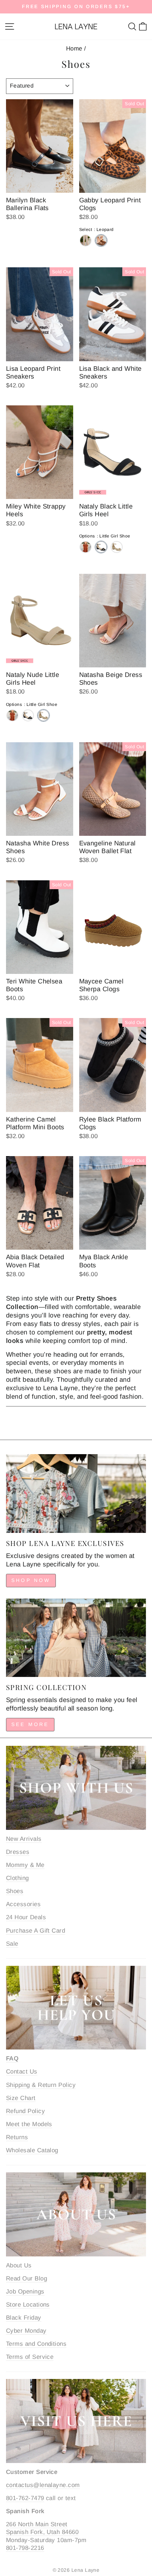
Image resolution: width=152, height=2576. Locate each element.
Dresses (18, 1852)
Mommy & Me (25, 1865)
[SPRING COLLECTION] (76, 1638)
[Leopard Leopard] (101, 240)
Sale (12, 1944)
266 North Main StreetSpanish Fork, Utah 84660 (42, 2528)
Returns (17, 2137)
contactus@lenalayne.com (43, 2485)
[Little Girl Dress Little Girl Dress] (86, 547)
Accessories (23, 1904)
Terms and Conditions (36, 2344)
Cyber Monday (26, 2331)
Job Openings (25, 2292)
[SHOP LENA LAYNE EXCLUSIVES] (76, 1494)
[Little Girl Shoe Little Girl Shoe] (101, 547)
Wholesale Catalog (32, 2150)
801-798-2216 (25, 2548)
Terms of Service (30, 2357)
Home (74, 49)
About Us (19, 2265)
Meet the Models (29, 2124)
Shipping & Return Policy (41, 2085)
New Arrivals (24, 1839)
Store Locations (28, 2305)
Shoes (15, 1891)
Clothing (17, 1878)
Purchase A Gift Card (36, 1931)
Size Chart (21, 2098)
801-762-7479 (25, 2498)
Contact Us (22, 2072)
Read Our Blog (27, 2278)
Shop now (31, 1580)
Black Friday (24, 2318)
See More (30, 1724)
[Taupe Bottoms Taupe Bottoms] (86, 240)
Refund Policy (25, 2111)
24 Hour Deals (26, 1917)
